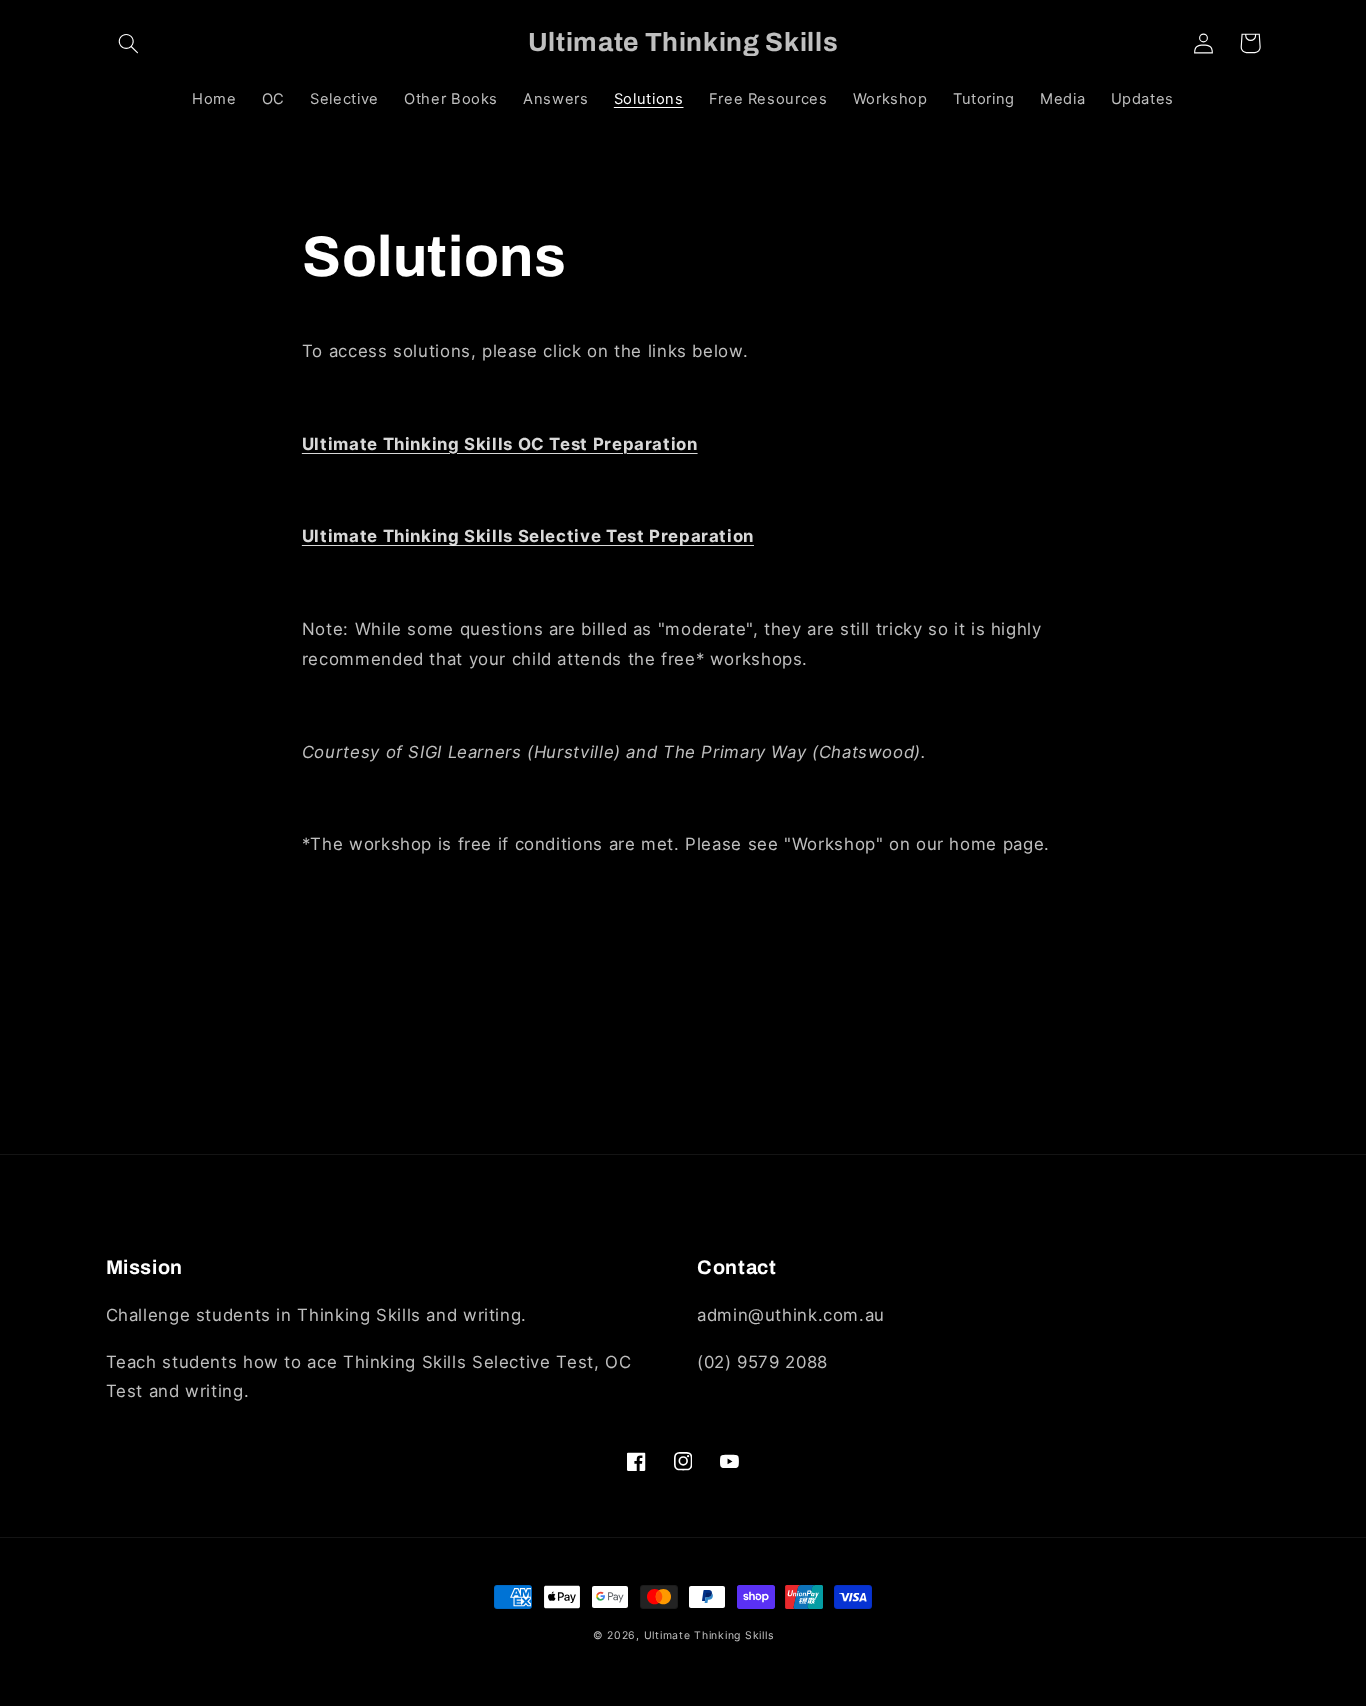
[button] (129, 43)
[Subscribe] (848, 1128)
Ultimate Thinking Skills (709, 1635)
